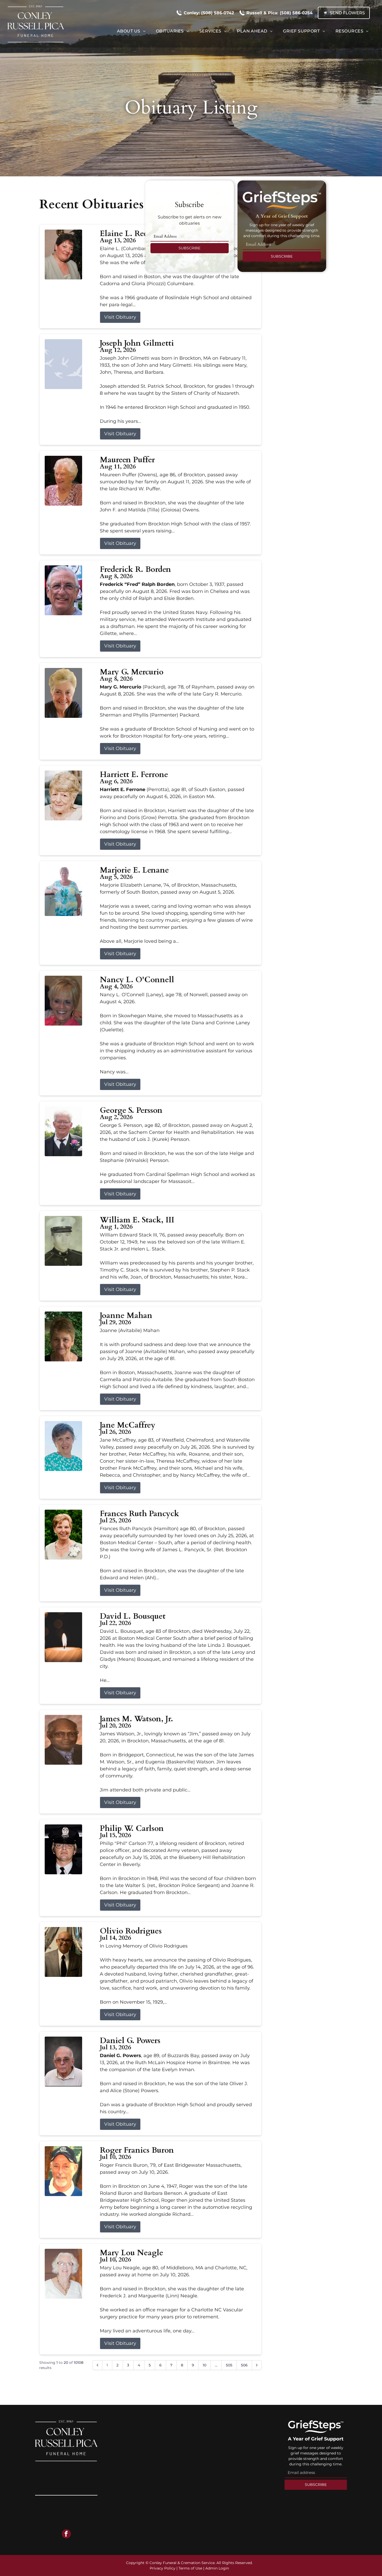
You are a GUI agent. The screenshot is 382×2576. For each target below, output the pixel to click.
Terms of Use (190, 2568)
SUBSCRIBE (189, 248)
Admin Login (217, 2568)
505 (229, 2365)
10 (205, 2365)
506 (244, 2365)
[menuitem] (131, 31)
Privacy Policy (163, 2568)
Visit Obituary (120, 317)
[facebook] (66, 2534)
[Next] (257, 2365)
